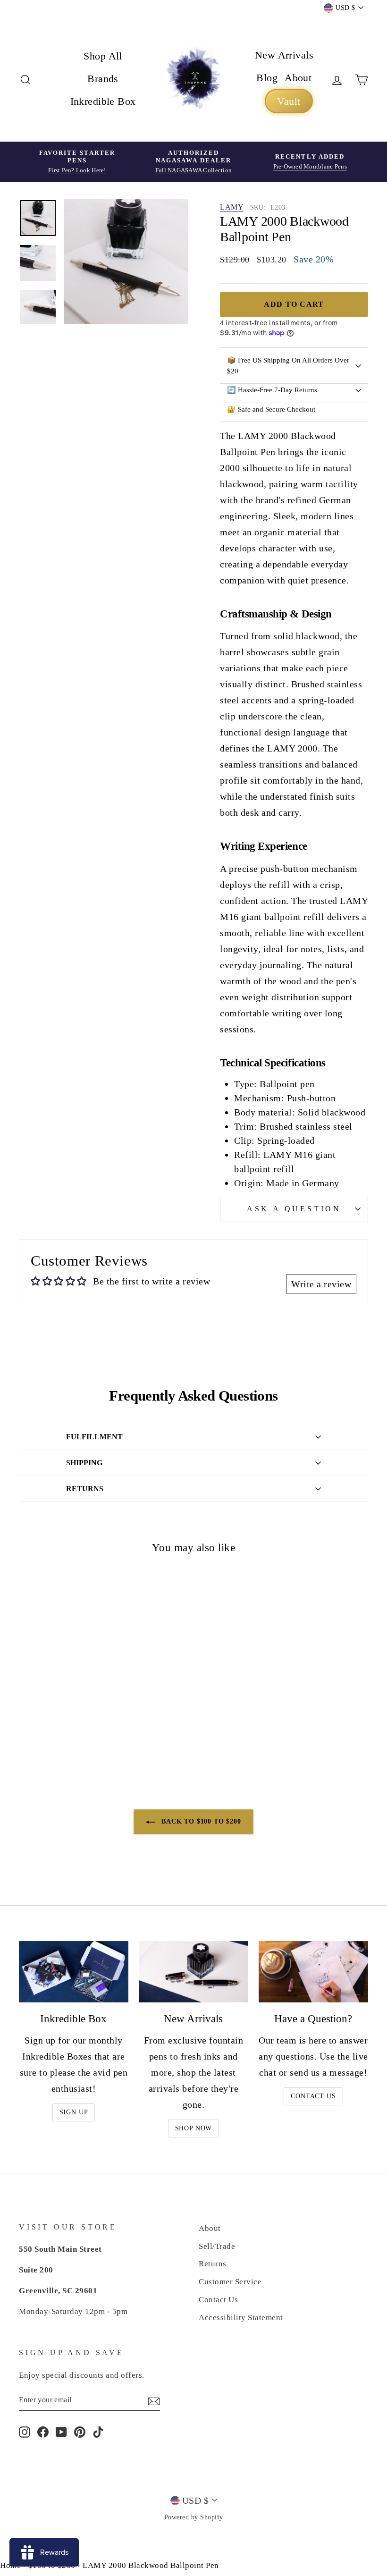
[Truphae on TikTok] (98, 2432)
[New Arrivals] (193, 1972)
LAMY (232, 207)
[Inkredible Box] (74, 1972)
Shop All (103, 56)
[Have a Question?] (313, 1972)
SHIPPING (84, 1463)
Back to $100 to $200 (200, 1821)
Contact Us (313, 2096)
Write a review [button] (321, 1284)
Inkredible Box (103, 101)
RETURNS (85, 1489)
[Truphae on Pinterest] (80, 2432)
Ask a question (294, 1209)
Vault (289, 101)
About (298, 78)
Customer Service (230, 2282)
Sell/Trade (217, 2246)
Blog (267, 78)
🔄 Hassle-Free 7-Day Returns (272, 390)
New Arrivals (284, 55)
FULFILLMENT (94, 1437)
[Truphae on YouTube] (61, 2432)
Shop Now (194, 2128)
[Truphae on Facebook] (43, 2432)
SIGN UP (74, 2112)
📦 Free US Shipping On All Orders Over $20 (288, 366)
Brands (103, 79)
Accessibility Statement (241, 2318)
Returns (213, 2264)
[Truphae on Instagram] (25, 2432)
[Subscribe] (154, 2400)
